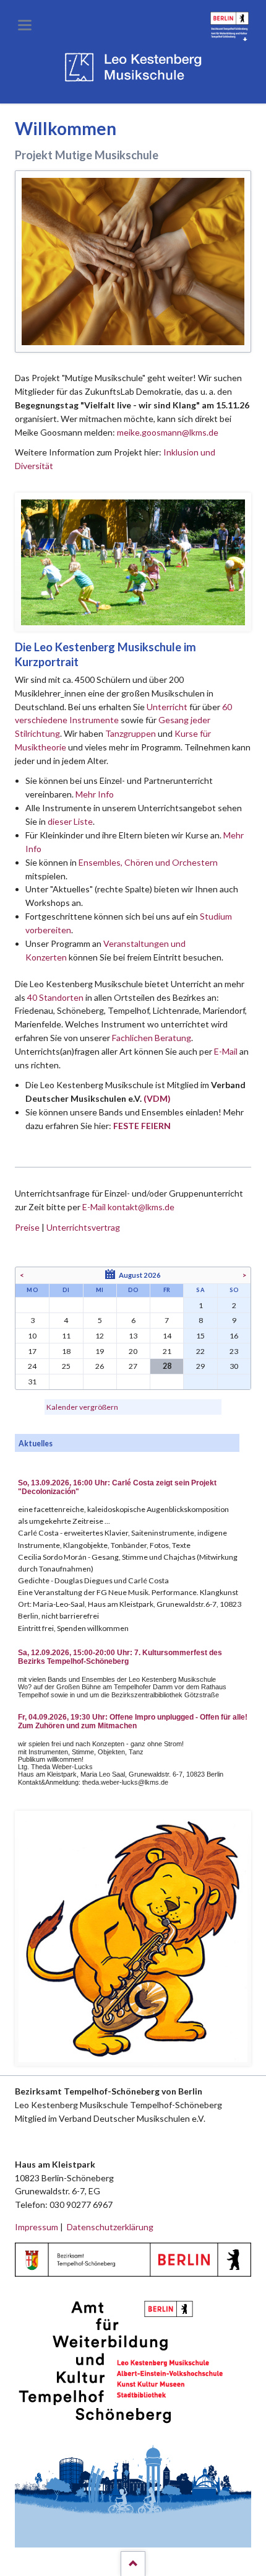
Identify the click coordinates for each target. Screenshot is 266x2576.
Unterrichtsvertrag (83, 1227)
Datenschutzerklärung (110, 2227)
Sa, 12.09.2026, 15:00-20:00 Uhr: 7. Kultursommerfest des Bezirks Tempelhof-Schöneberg (120, 1657)
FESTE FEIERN (142, 1126)
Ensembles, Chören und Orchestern (148, 862)
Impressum (36, 2227)
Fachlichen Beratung (151, 1038)
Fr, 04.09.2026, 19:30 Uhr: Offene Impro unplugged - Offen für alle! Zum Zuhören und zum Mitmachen (133, 1721)
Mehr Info (95, 794)
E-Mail (226, 1051)
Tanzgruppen (131, 733)
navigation (25, 25)
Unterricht (167, 707)
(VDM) (157, 1098)
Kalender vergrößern (82, 1407)
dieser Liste (70, 821)
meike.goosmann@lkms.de (168, 432)
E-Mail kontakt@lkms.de (127, 1207)
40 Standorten (55, 997)
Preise (27, 1227)
